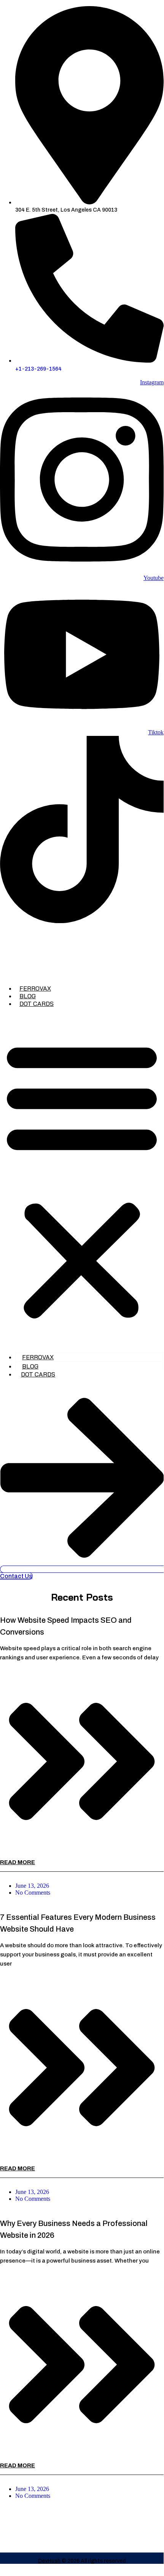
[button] (82, 1179)
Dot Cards (37, 1004)
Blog (28, 996)
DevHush (49, 2561)
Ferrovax (35, 988)
